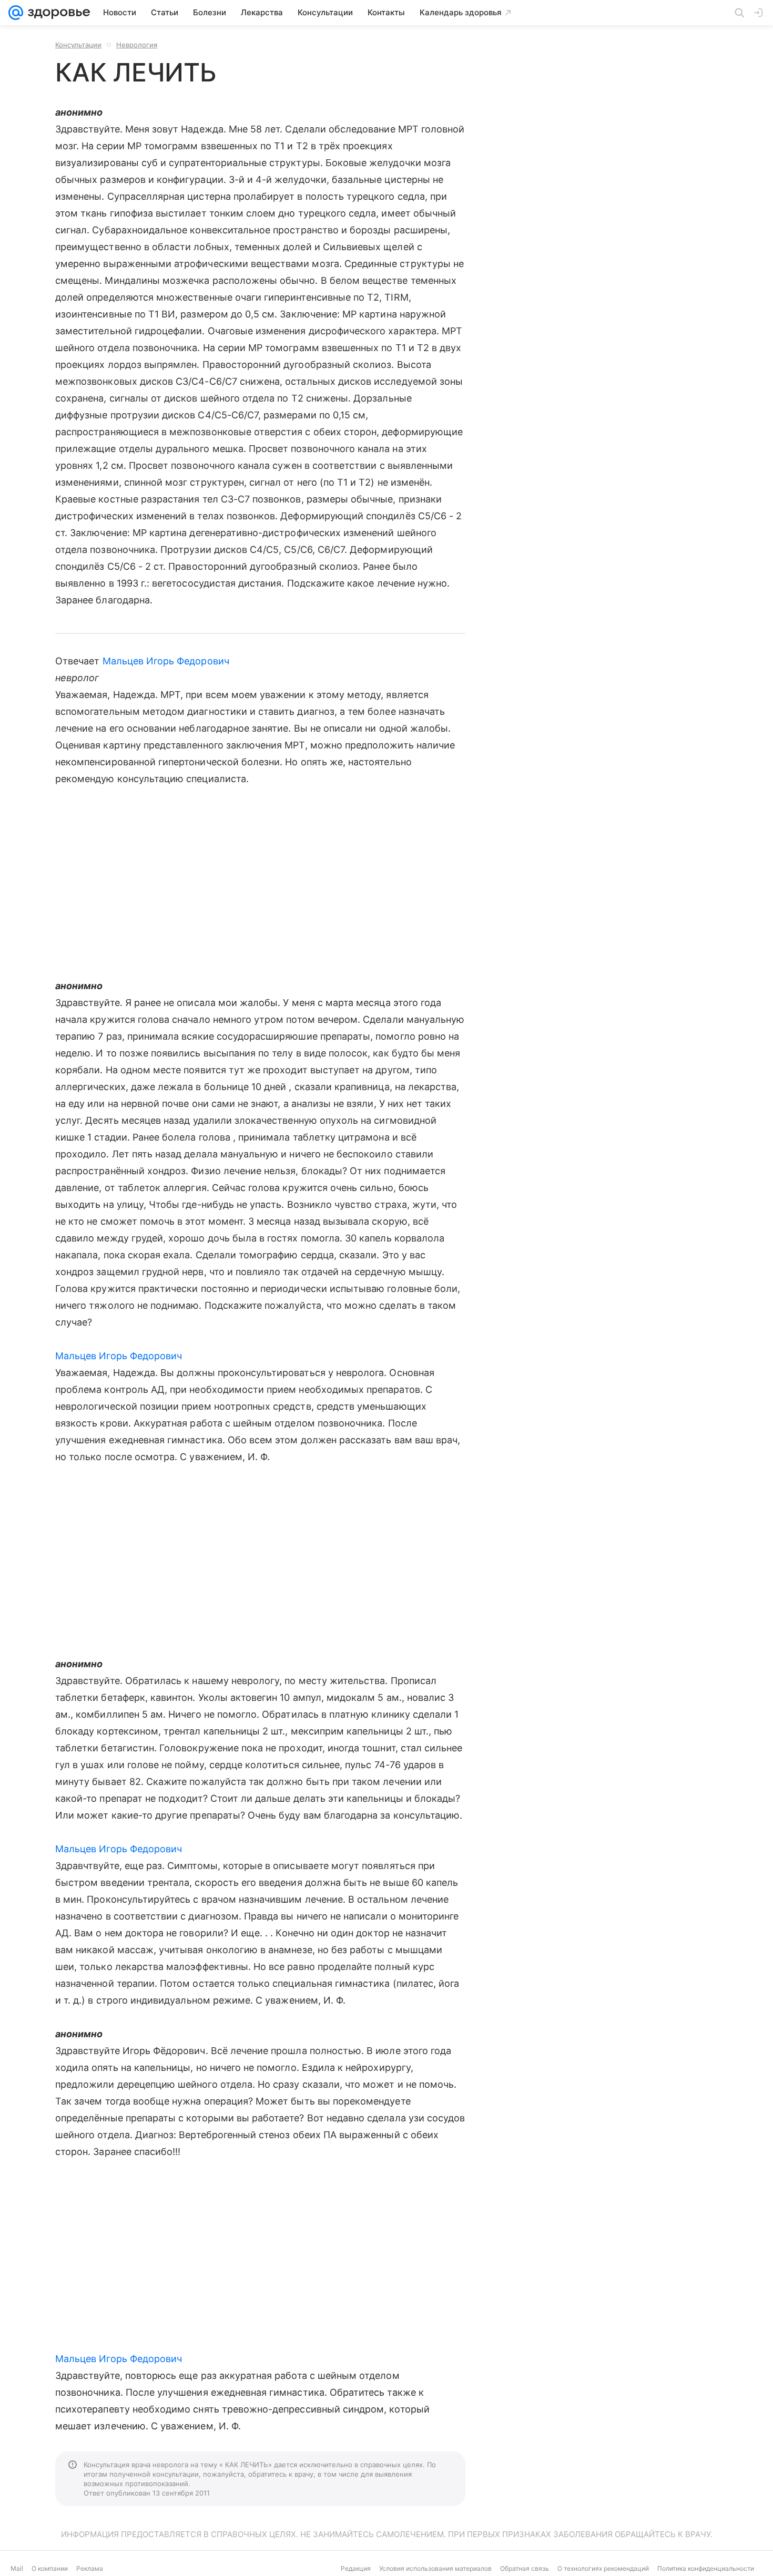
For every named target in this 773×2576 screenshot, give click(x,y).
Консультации (78, 45)
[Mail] (16, 13)
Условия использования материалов (435, 2568)
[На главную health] (57, 13)
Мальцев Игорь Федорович (166, 661)
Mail (17, 2568)
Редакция (356, 2568)
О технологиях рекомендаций (603, 2568)
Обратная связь (525, 2568)
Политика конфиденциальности (706, 2568)
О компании (50, 2568)
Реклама (90, 2568)
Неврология (137, 45)
